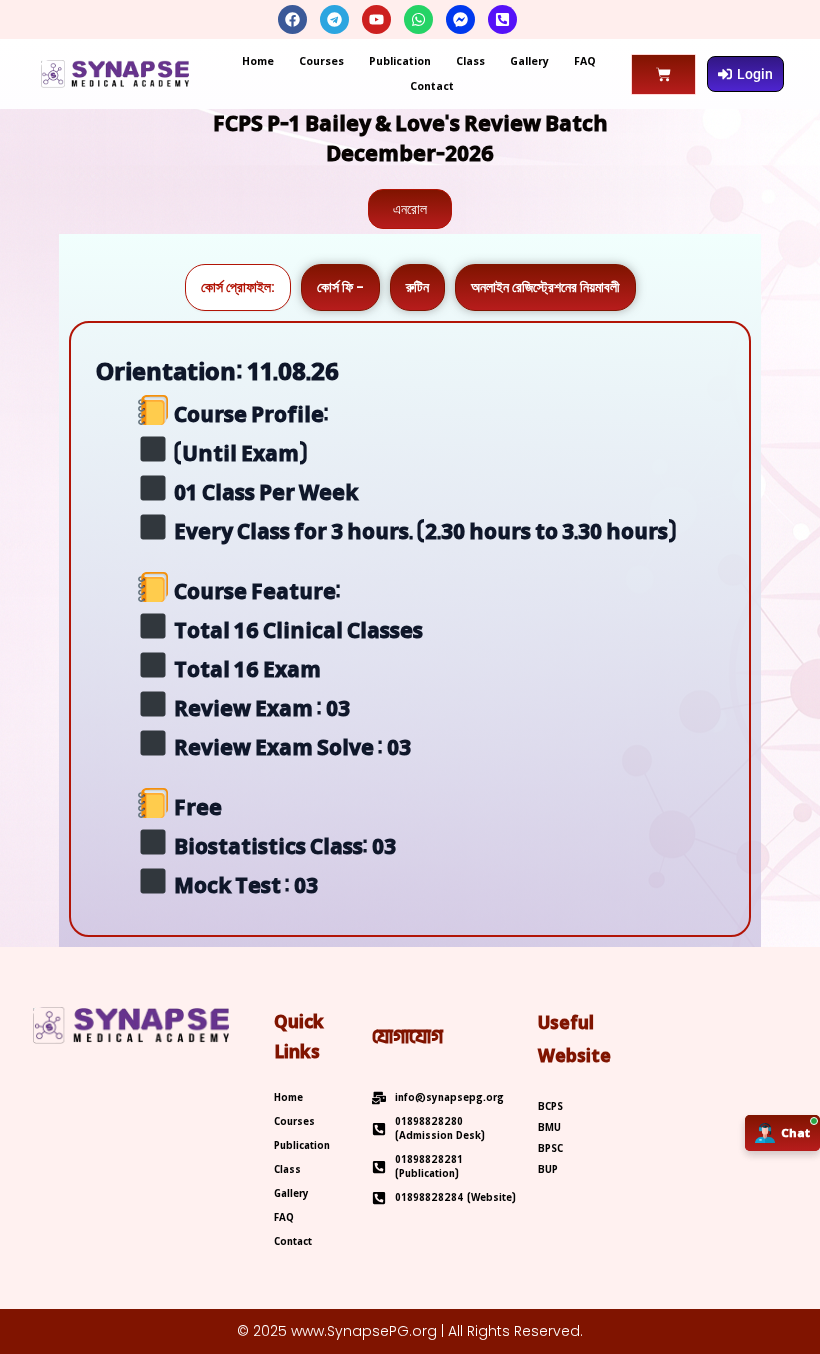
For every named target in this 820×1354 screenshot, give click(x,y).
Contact (432, 86)
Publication (400, 61)
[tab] (238, 287)
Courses (321, 61)
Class (470, 61)
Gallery (529, 61)
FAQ (585, 61)
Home (258, 61)
